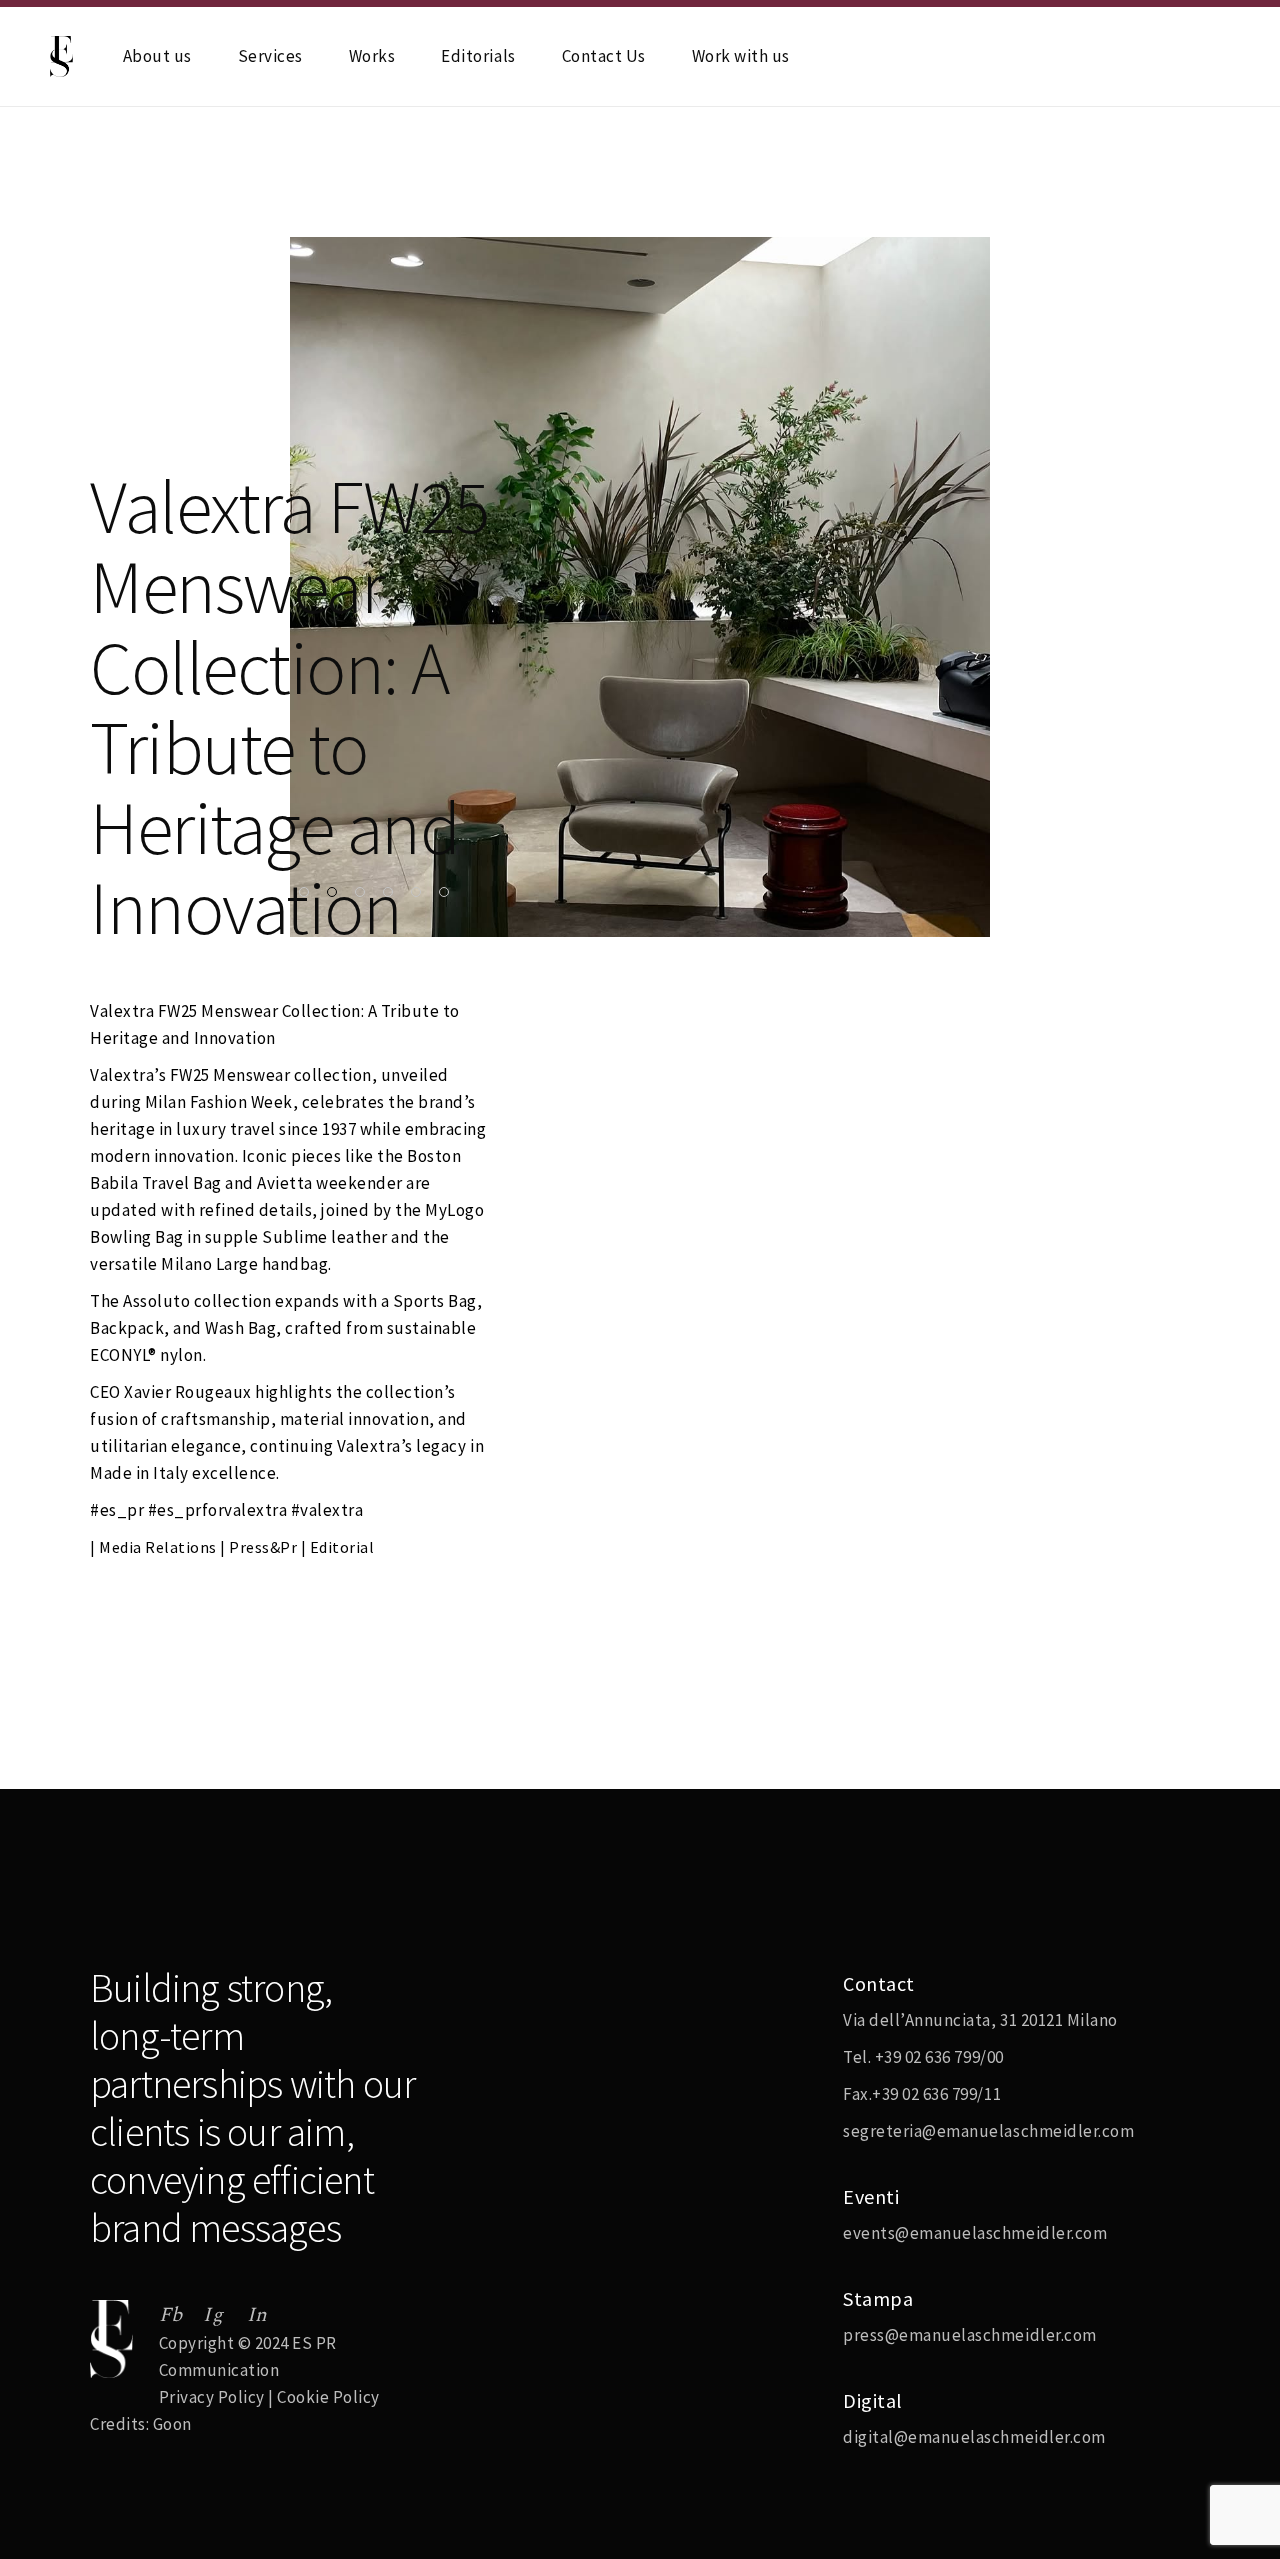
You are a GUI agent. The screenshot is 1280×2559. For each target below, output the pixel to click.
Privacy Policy (212, 2397)
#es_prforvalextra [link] (218, 1510)
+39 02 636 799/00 (939, 2057)
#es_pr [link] (117, 1510)
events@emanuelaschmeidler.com (975, 2233)
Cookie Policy (328, 2397)
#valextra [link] (327, 1510)
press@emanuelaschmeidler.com (969, 2335)
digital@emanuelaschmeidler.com (974, 2437)
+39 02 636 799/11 (936, 2094)
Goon (172, 2424)
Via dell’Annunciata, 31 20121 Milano (980, 2020)
